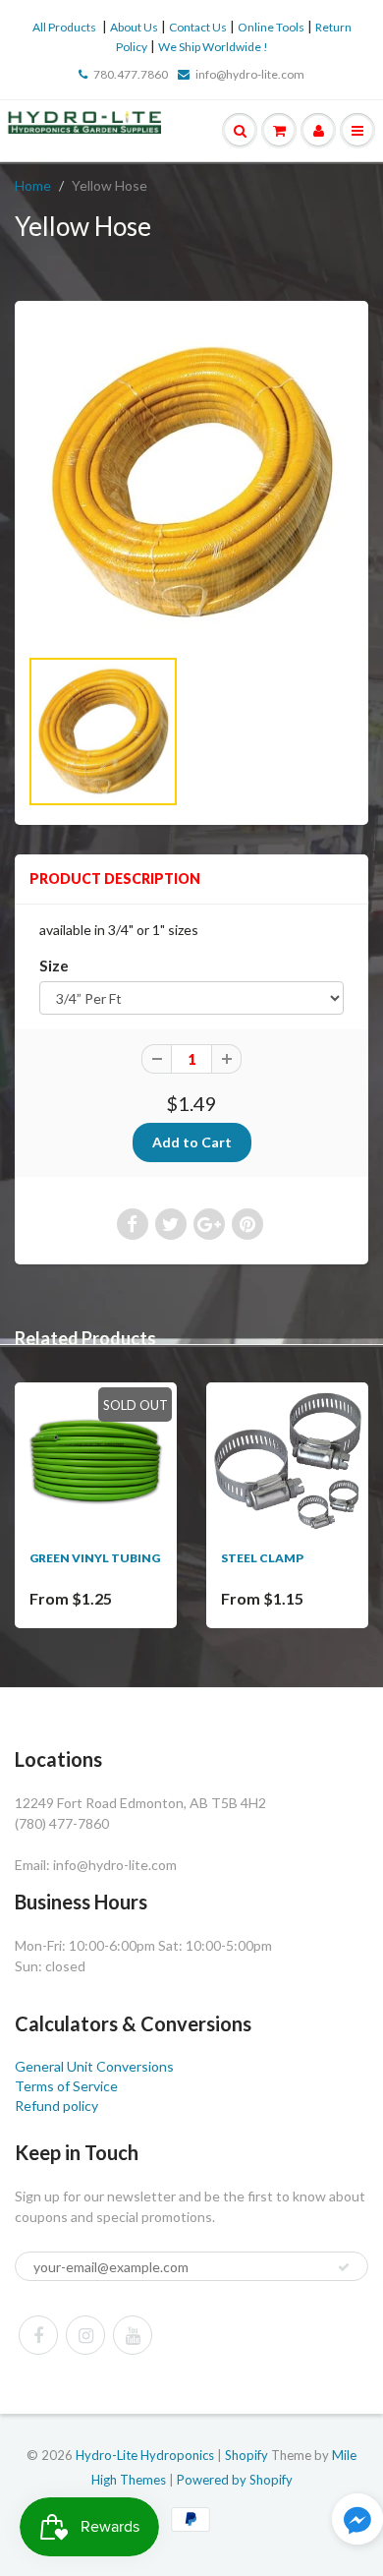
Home (33, 185)
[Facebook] (38, 2335)
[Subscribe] (344, 2267)
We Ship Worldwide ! (213, 47)
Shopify (246, 2455)
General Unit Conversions (94, 2066)
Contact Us (198, 27)
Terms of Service (66, 2086)
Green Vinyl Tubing (95, 1558)
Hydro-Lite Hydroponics (145, 2455)
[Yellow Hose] (191, 483)
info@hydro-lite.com (250, 74)
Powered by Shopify (235, 2480)
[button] (357, 2521)
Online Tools (271, 27)
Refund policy (56, 2106)
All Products (64, 27)
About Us (134, 27)
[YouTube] (133, 2335)
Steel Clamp (262, 1558)
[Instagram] (85, 2335)
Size (54, 966)
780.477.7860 (131, 74)
